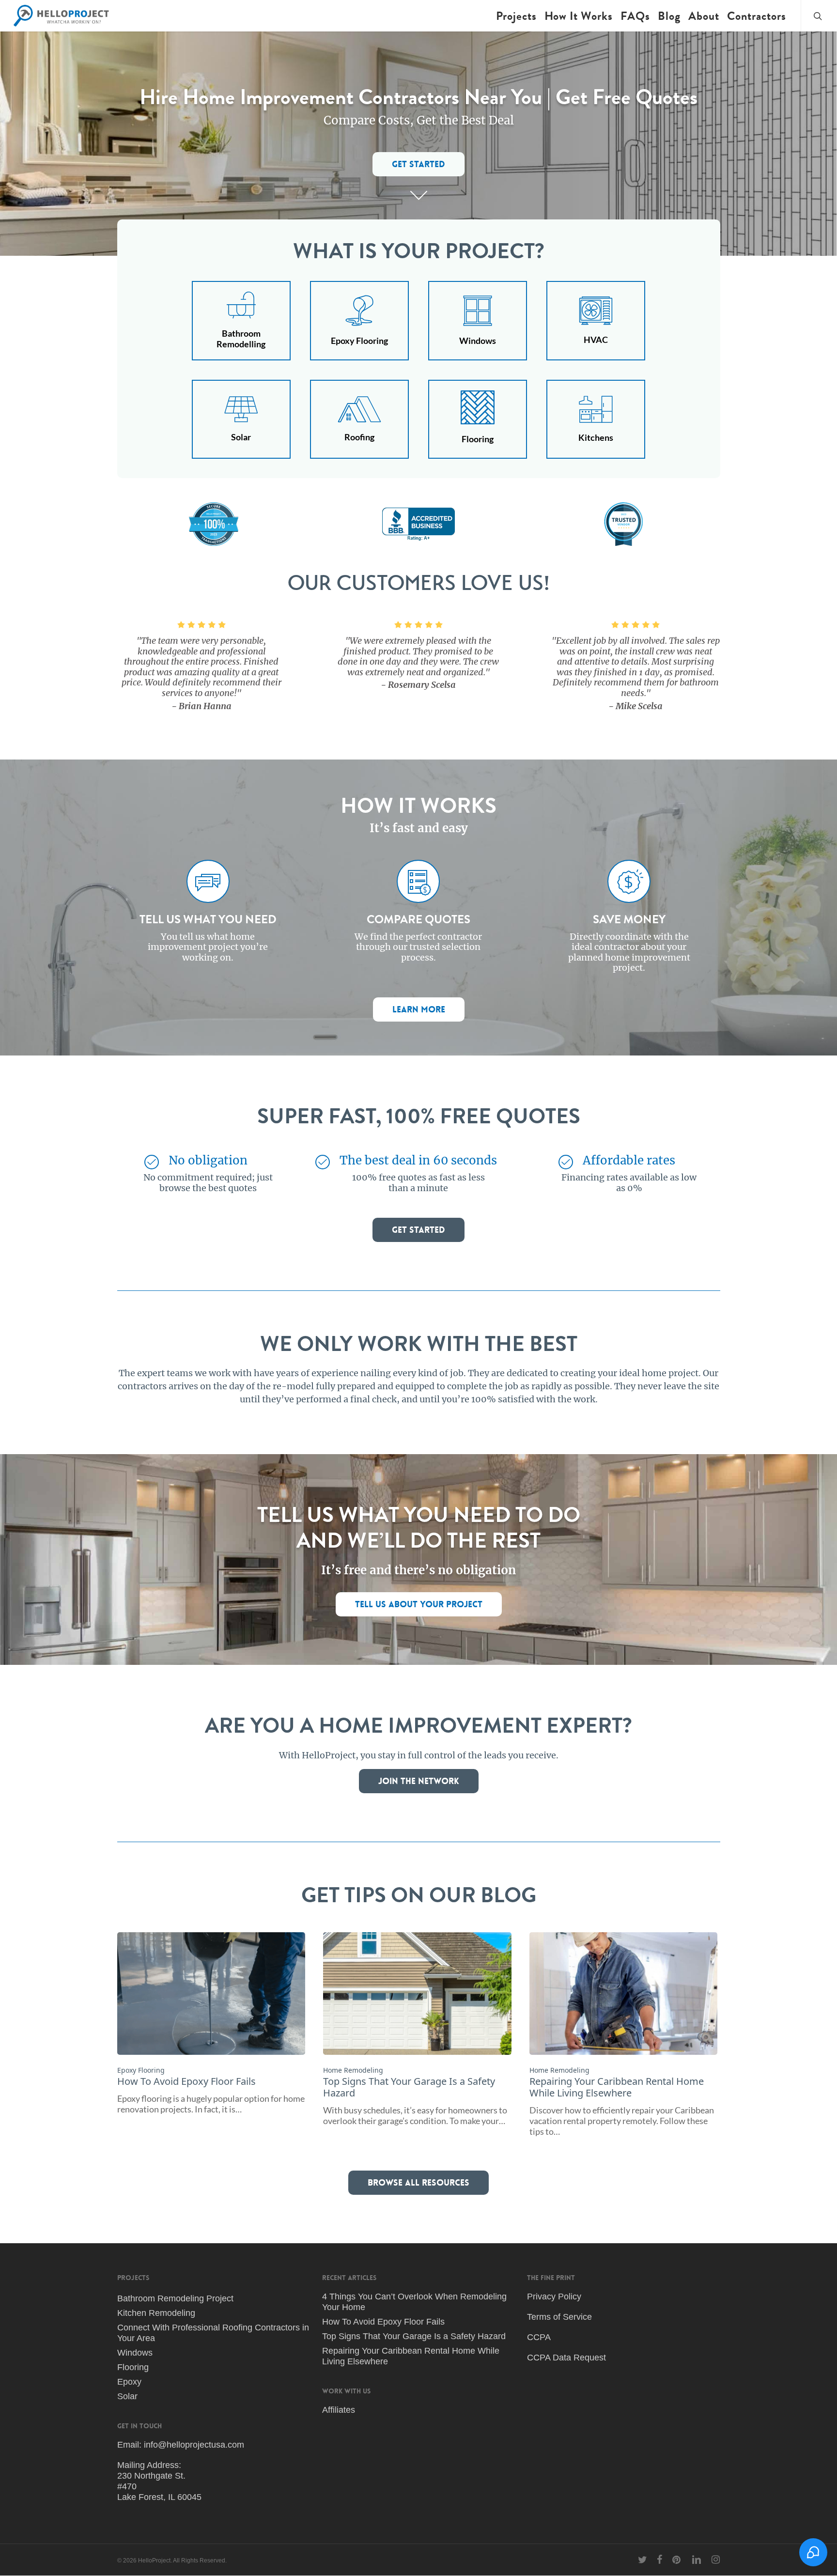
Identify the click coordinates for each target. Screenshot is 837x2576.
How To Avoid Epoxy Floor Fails (383, 2322)
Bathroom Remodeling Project (175, 2298)
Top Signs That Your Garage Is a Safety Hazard (414, 2336)
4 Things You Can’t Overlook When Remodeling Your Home (414, 2302)
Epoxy (129, 2382)
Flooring (133, 2367)
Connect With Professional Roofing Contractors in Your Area (213, 2333)
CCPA (539, 2337)
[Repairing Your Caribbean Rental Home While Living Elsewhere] (623, 2034)
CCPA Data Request (566, 2358)
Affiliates (339, 2410)
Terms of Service (559, 2317)
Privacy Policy (554, 2297)
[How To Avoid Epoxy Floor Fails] (211, 2023)
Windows (135, 2353)
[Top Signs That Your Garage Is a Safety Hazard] (417, 2029)
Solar (127, 2396)
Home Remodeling (353, 2070)
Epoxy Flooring (141, 2070)
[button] (418, 164)
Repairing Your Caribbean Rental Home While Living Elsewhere (411, 2356)
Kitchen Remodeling (156, 2313)
